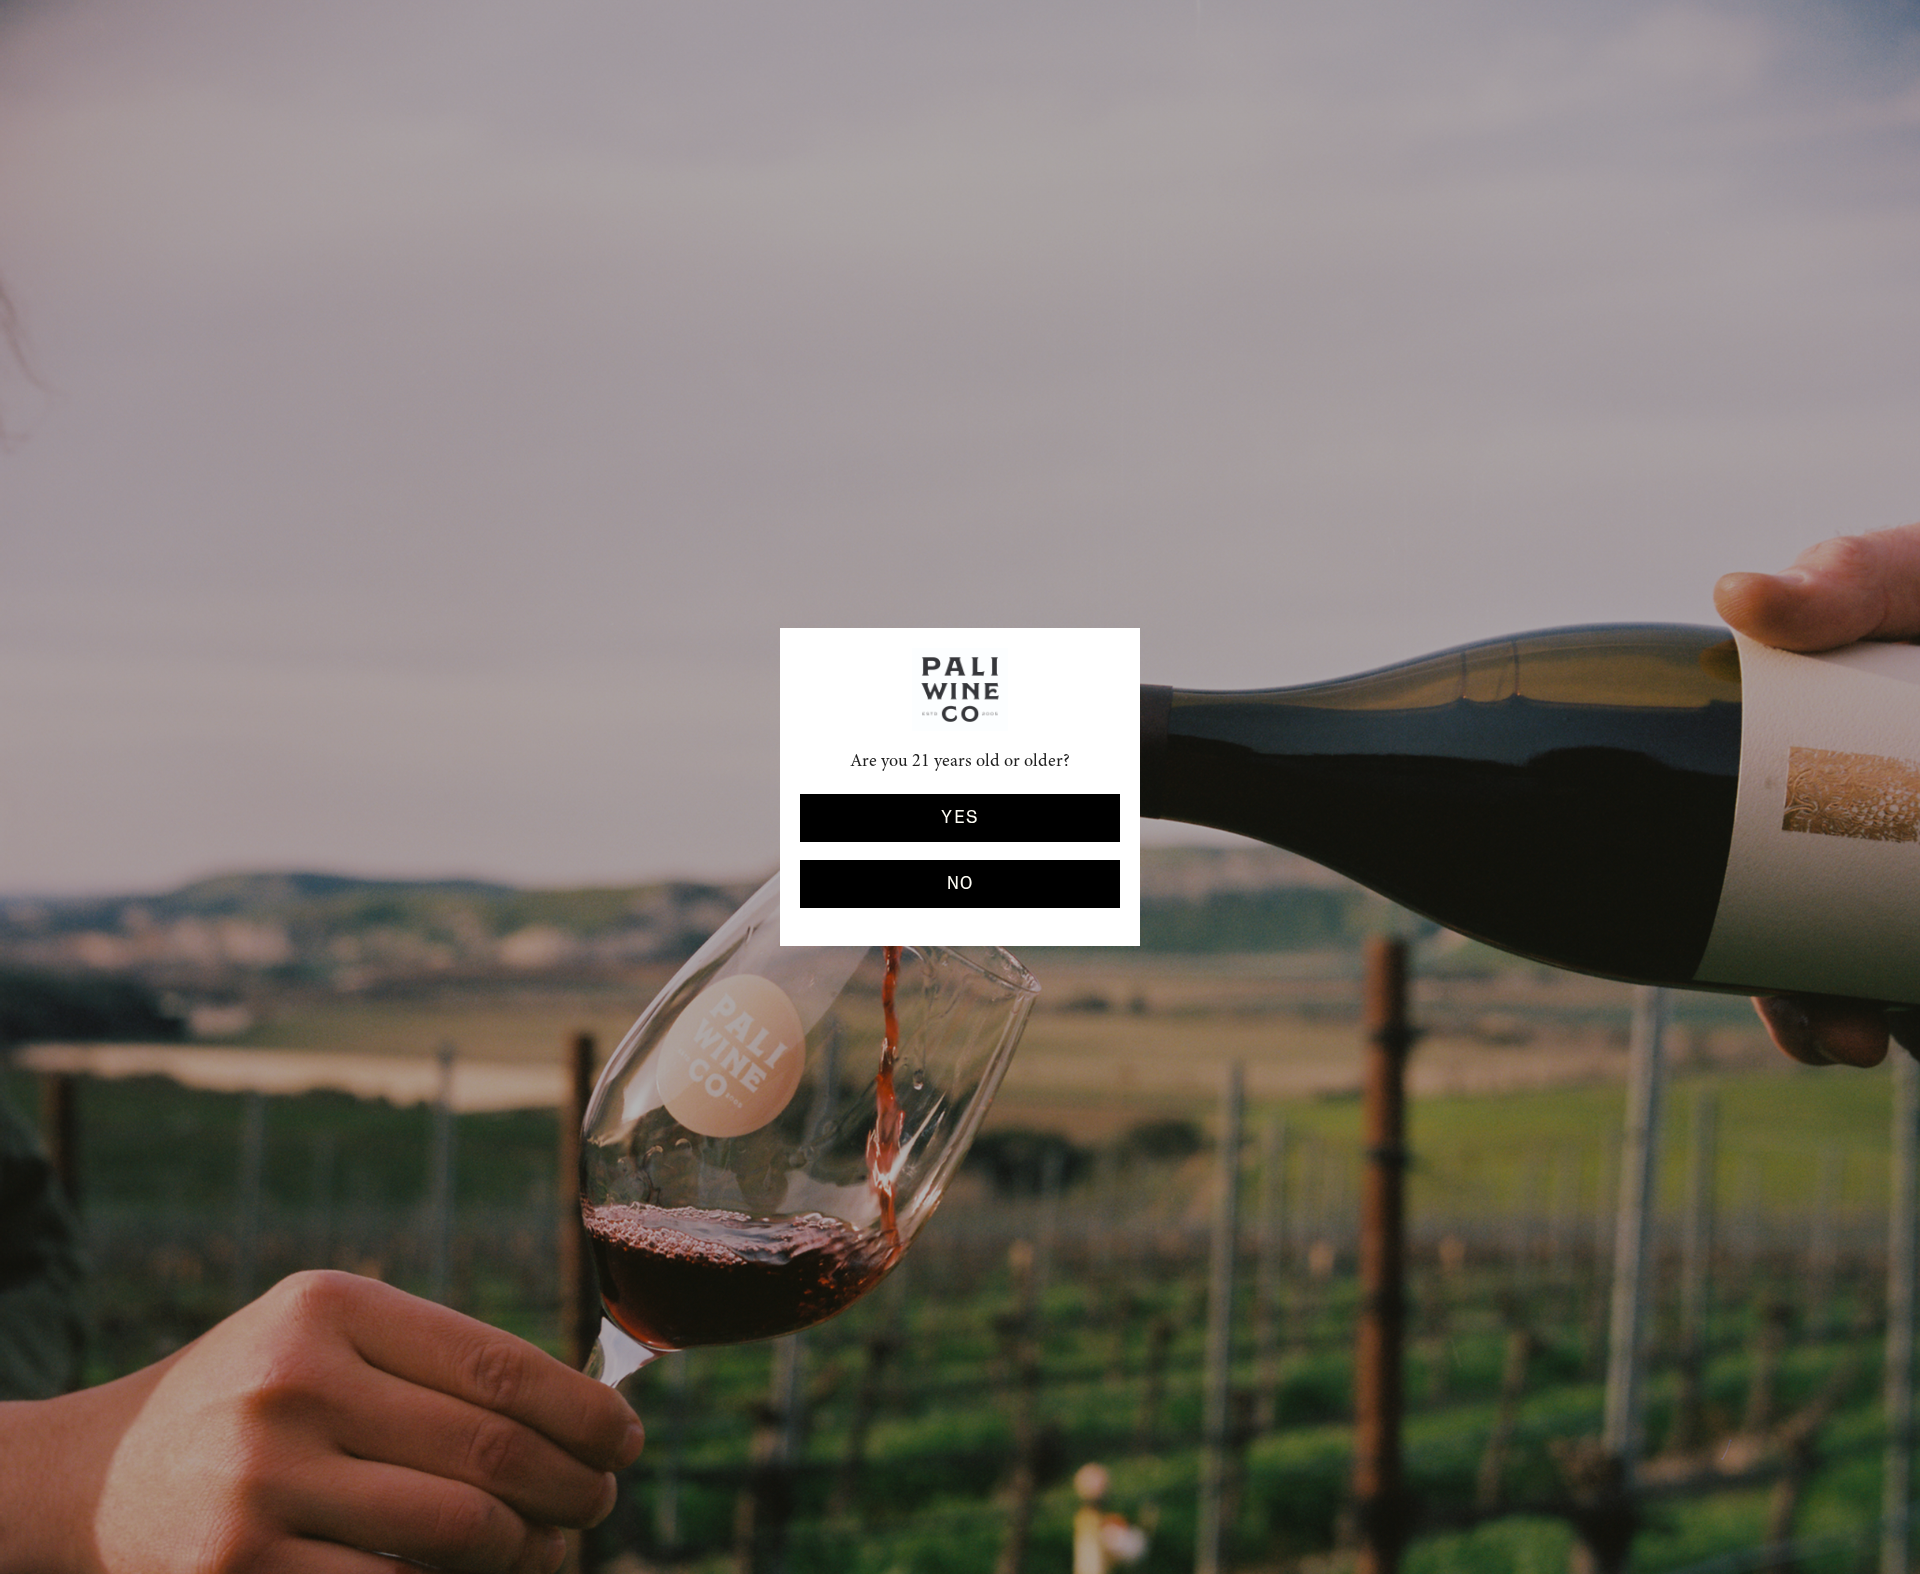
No (960, 884)
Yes (959, 818)
